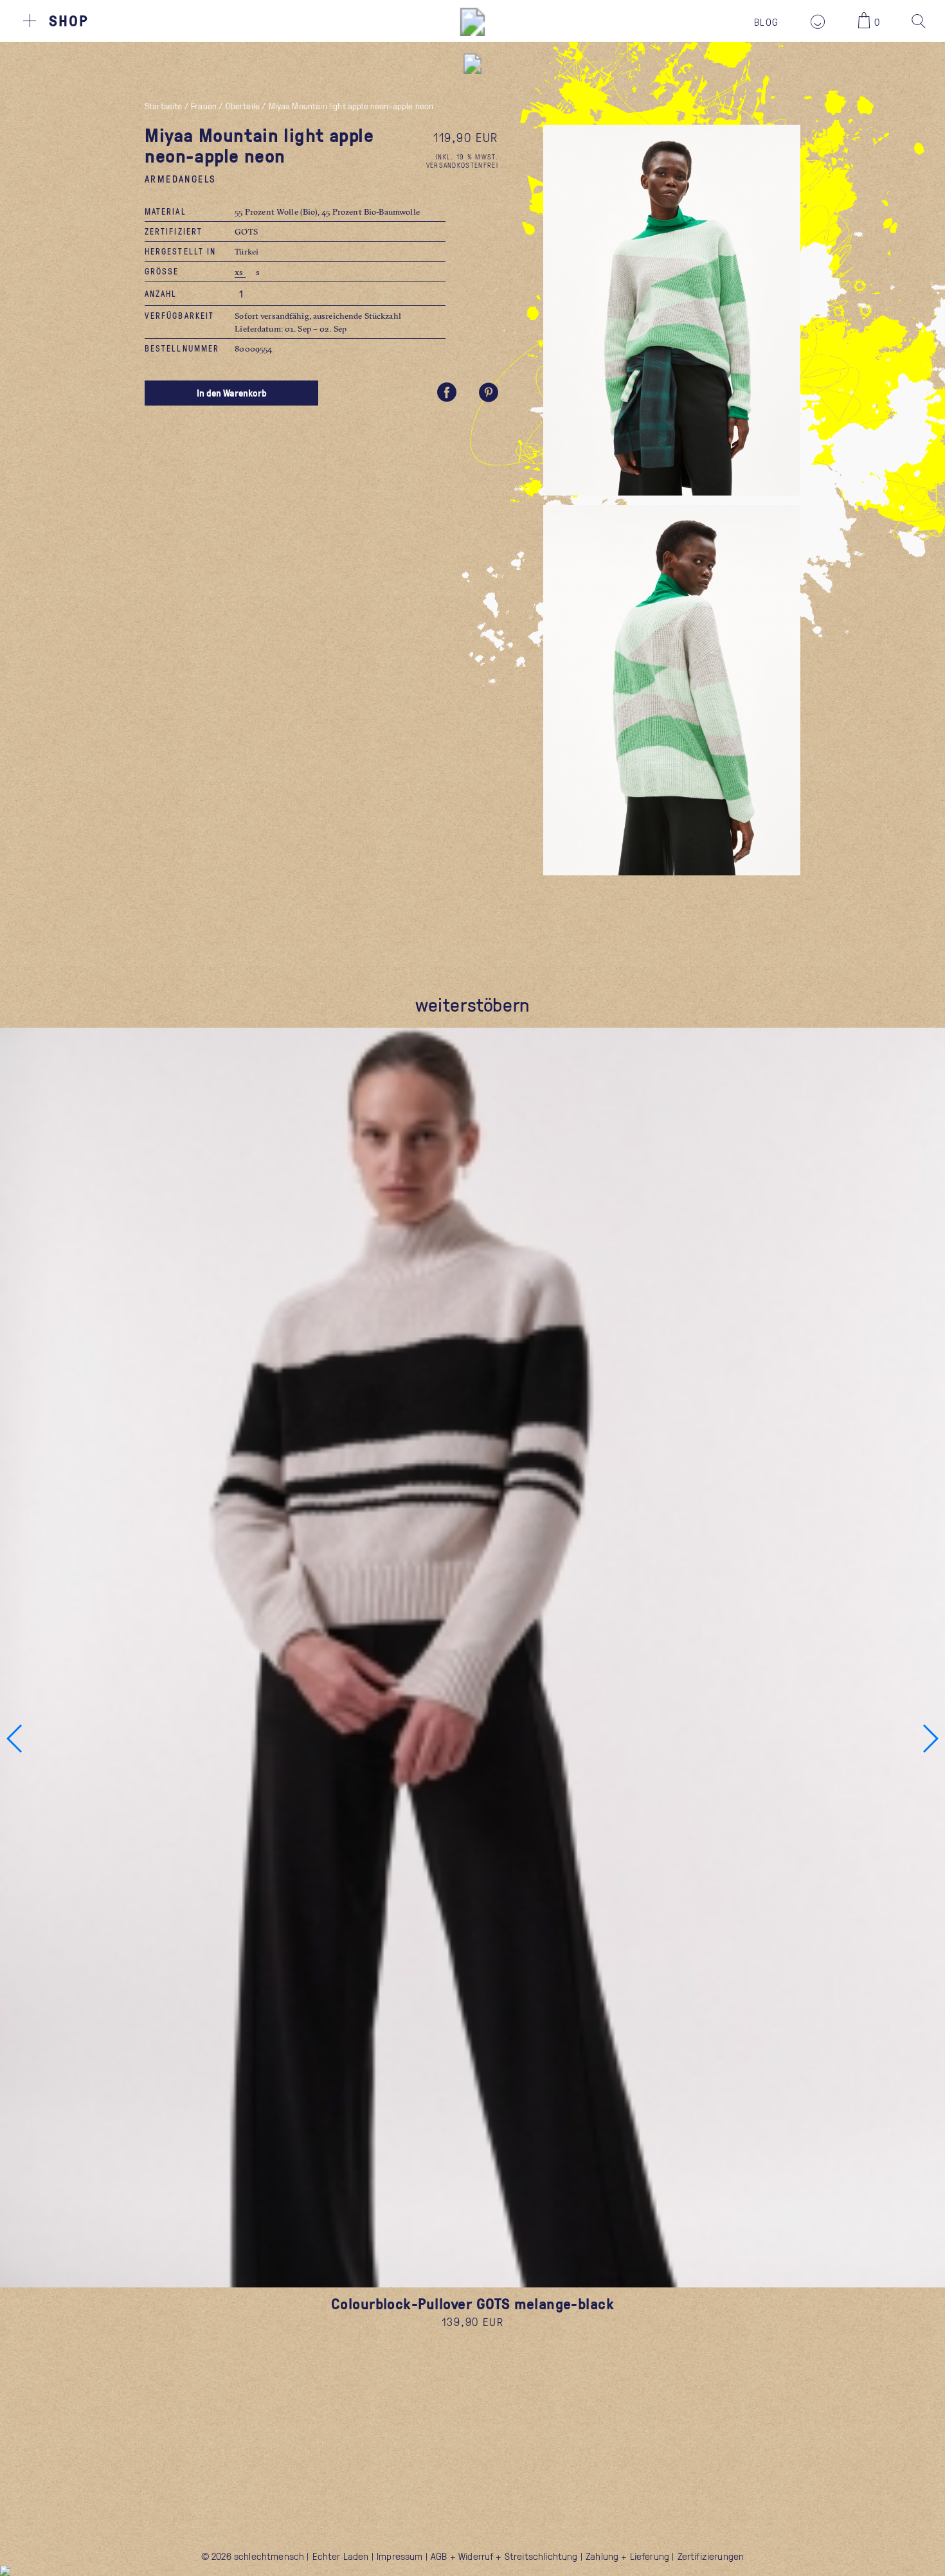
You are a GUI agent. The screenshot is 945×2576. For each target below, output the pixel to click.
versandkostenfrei (462, 165)
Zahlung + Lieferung (627, 2556)
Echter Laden (341, 2556)
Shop (69, 21)
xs (240, 272)
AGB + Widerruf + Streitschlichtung (504, 2556)
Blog (766, 22)
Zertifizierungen (711, 2556)
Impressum (400, 2556)
